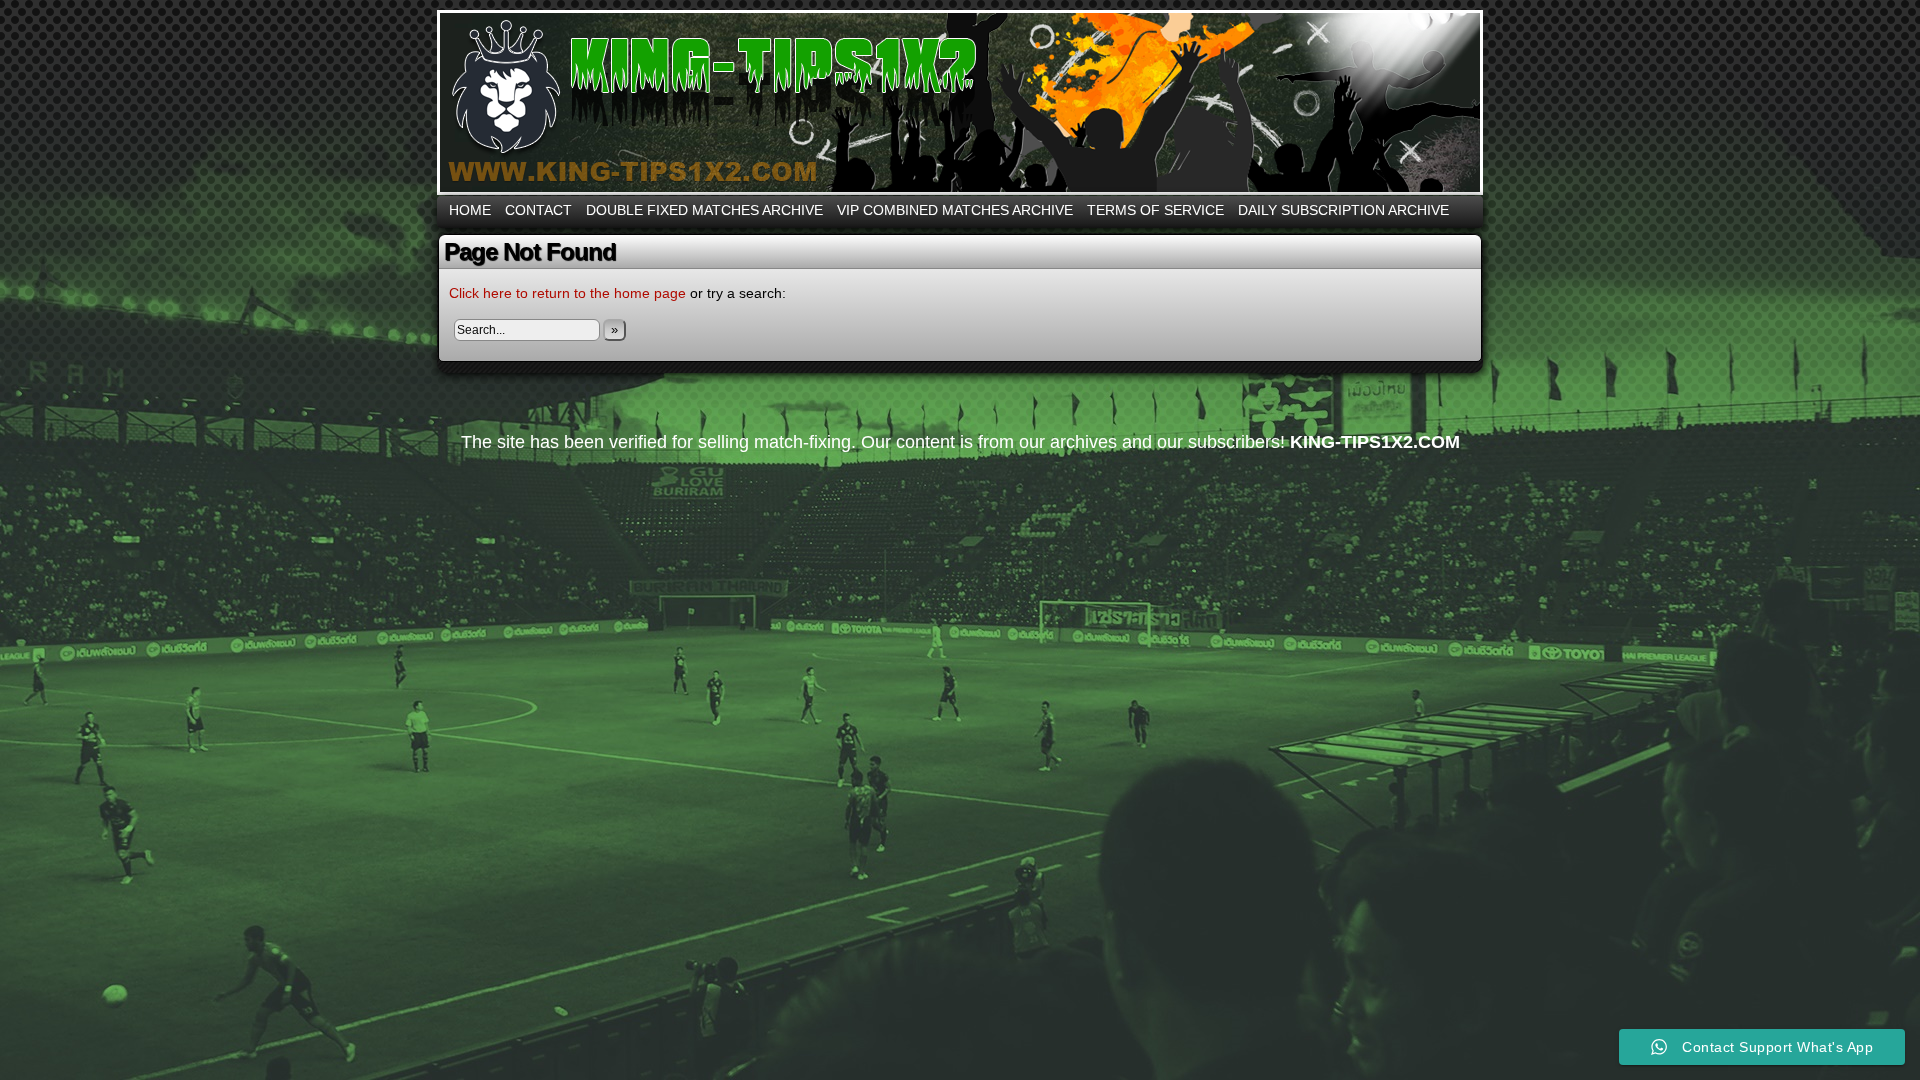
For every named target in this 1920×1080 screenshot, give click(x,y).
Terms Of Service (1155, 210)
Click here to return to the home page (567, 293)
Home (470, 210)
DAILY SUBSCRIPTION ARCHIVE (1343, 210)
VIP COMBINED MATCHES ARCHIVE (955, 210)
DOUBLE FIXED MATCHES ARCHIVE (704, 210)
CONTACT (538, 210)
